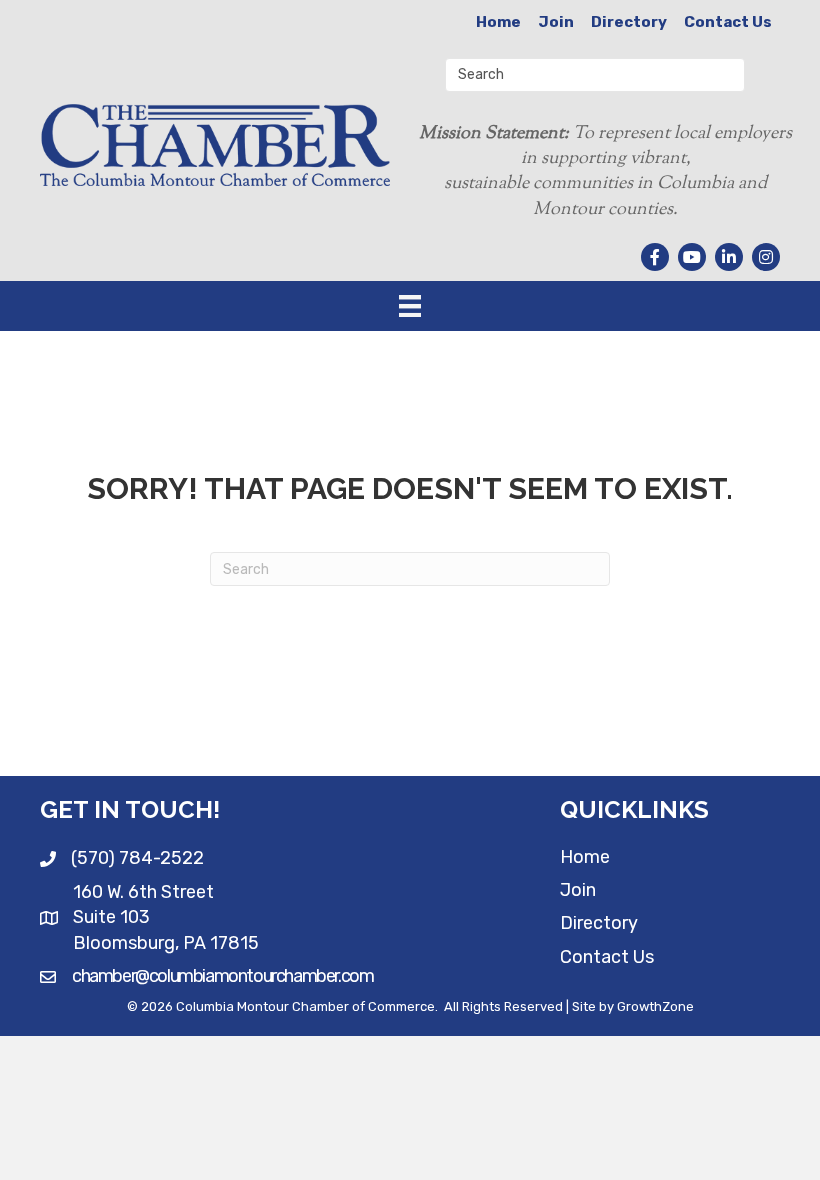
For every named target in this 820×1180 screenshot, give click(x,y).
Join (556, 22)
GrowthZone (655, 1006)
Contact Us (728, 22)
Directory (629, 22)
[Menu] (410, 306)
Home (498, 22)
